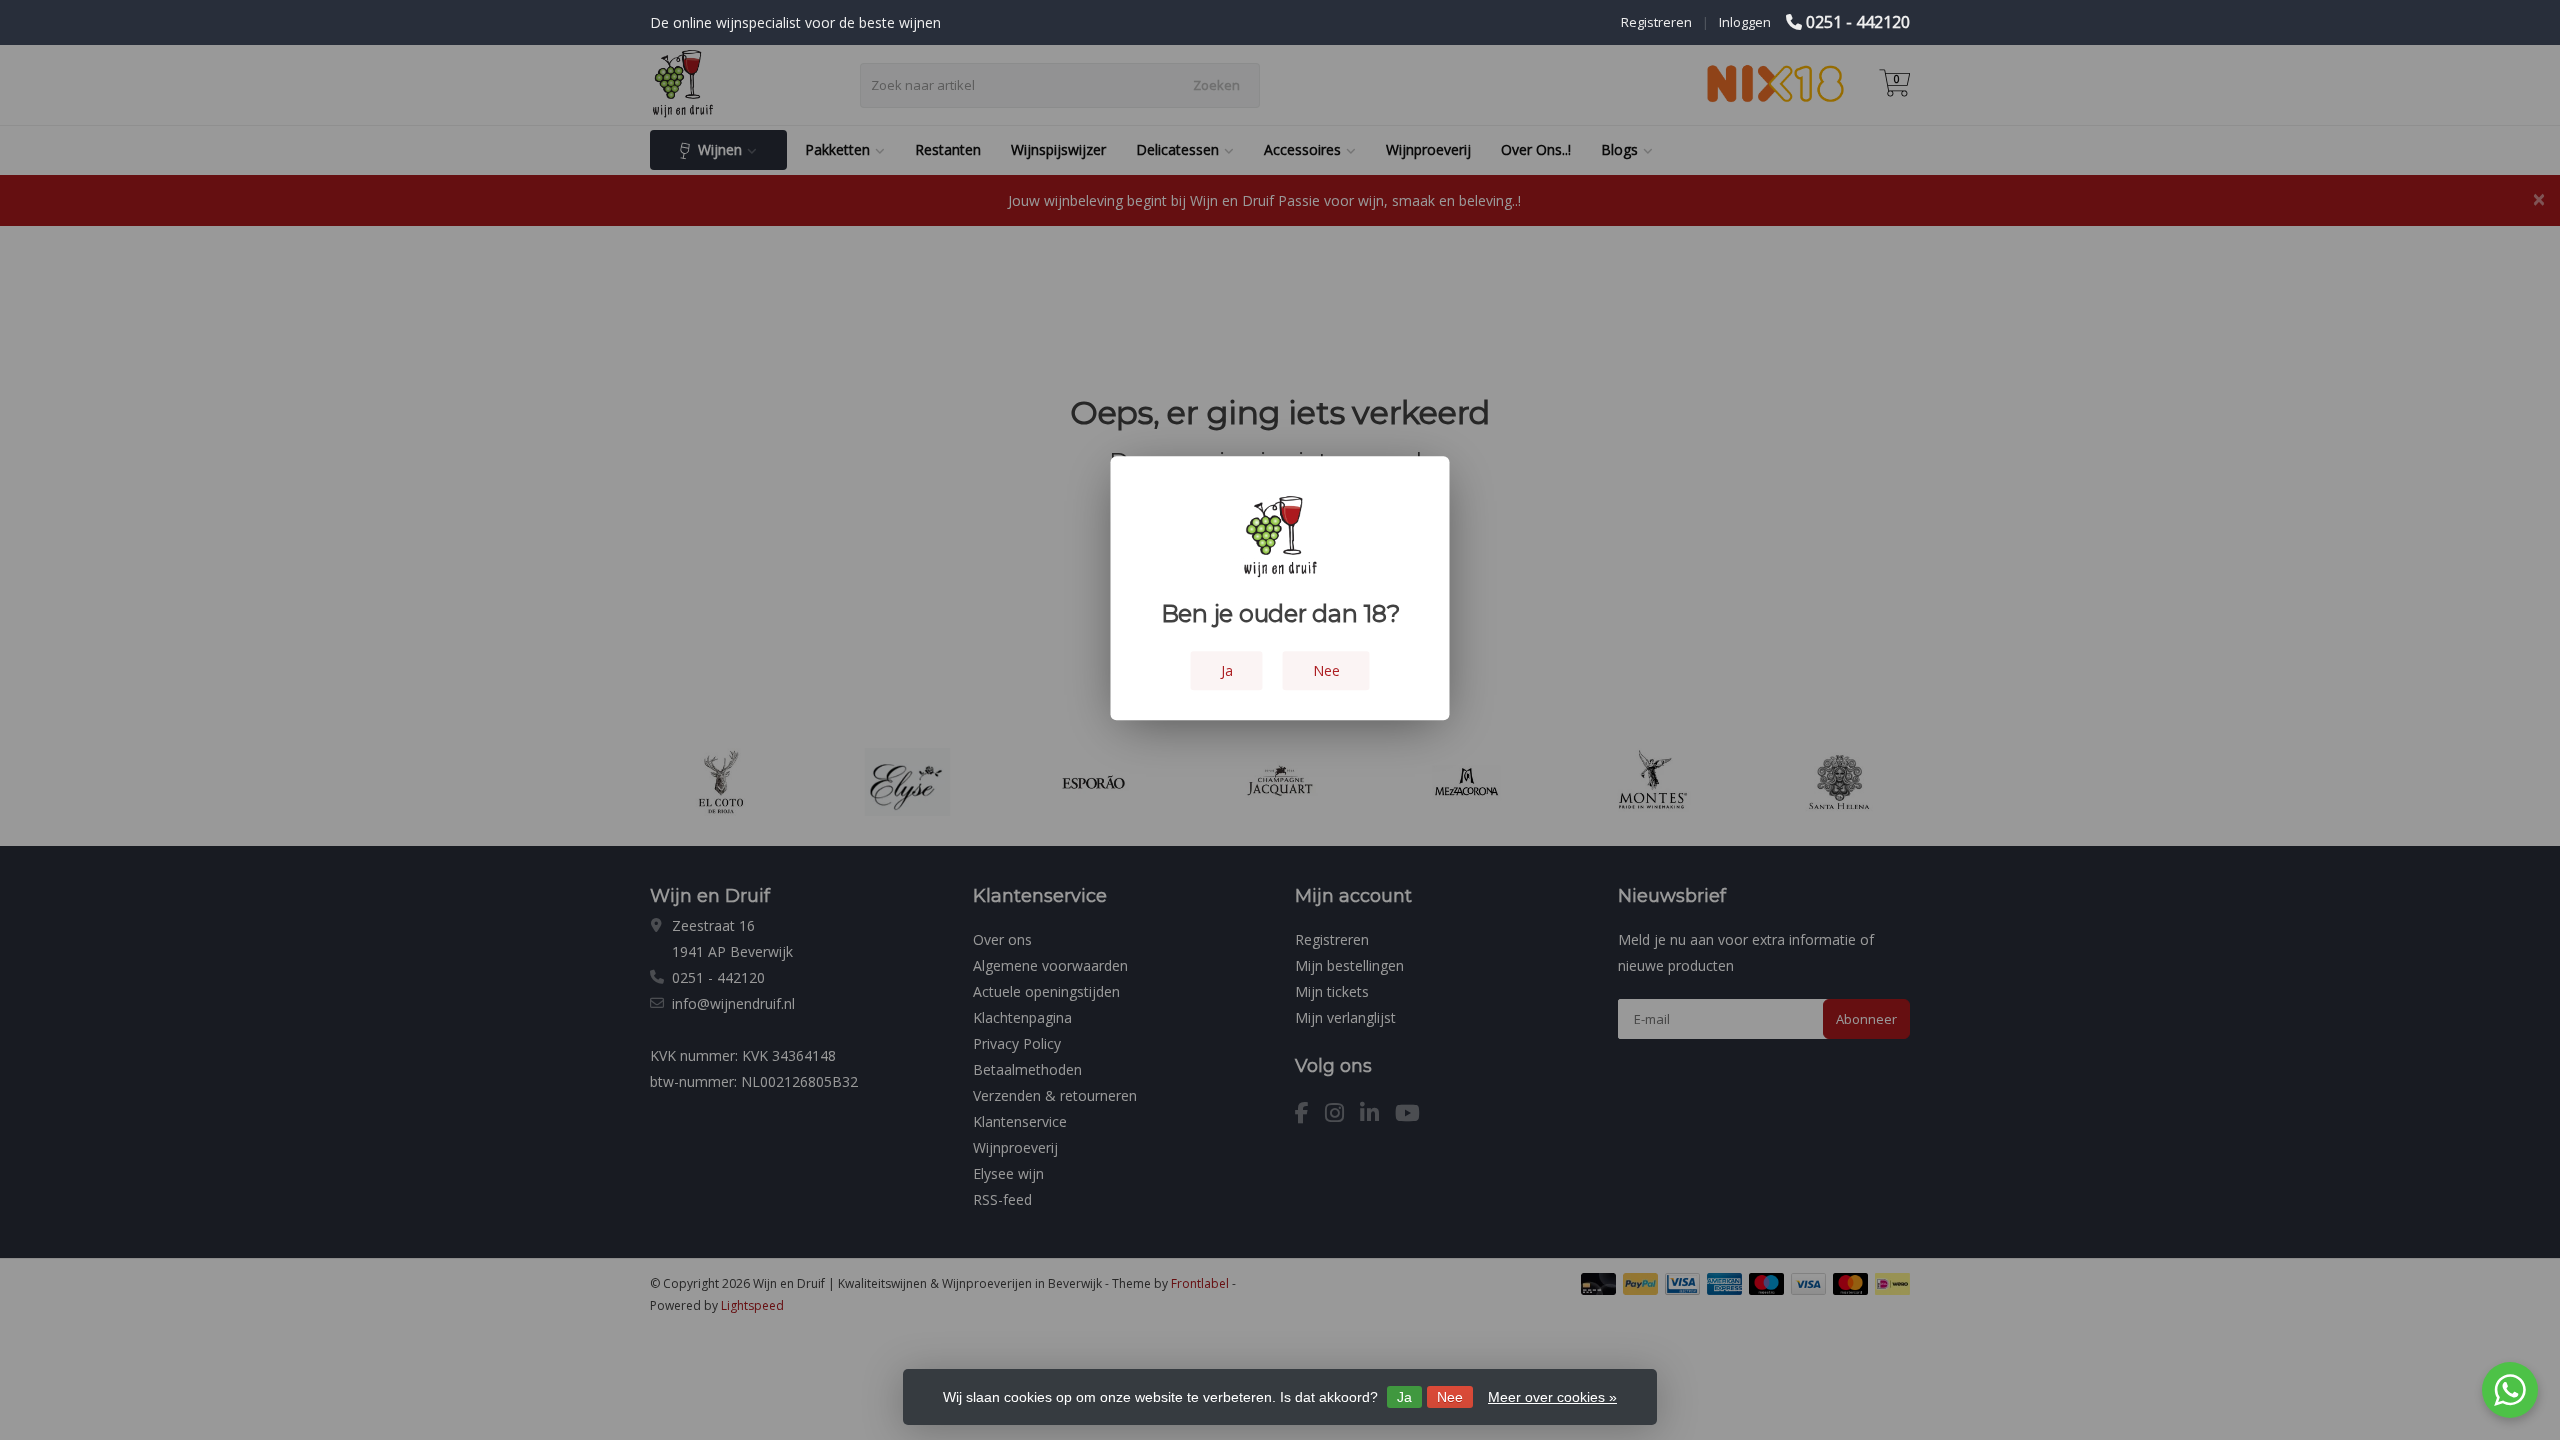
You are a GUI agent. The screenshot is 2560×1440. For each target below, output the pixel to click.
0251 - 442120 (1858, 22)
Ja (1404, 1397)
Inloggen (1745, 22)
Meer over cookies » (1552, 1397)
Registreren (1656, 22)
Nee (1450, 1397)
